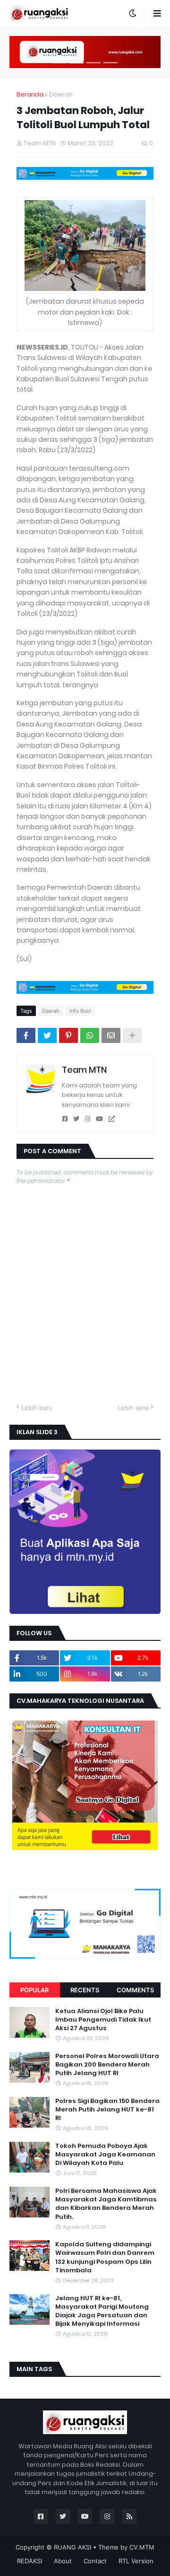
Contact (95, 2561)
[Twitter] (47, 1035)
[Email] (111, 1035)
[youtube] (99, 1119)
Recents (85, 1990)
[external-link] (112, 1119)
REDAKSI (30, 2561)
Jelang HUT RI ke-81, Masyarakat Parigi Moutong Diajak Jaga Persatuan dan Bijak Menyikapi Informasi (102, 2311)
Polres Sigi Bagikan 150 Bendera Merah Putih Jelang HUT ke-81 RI (107, 2110)
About (63, 2561)
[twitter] (76, 1119)
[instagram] (88, 1119)
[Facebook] (26, 1035)
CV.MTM (142, 2547)
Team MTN (84, 1070)
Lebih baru (37, 1408)
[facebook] (65, 1119)
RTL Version (136, 2561)
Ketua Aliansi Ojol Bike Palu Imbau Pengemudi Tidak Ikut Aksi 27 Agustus (103, 2020)
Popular (34, 1990)
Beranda (30, 94)
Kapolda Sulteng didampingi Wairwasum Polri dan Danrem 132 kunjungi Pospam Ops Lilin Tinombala (105, 2257)
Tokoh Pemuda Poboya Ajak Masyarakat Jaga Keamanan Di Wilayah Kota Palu (105, 2155)
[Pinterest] (68, 1035)
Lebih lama (133, 1408)
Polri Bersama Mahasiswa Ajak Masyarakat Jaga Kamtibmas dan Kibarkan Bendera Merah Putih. (106, 2204)
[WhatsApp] (90, 1035)
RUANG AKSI (72, 2547)
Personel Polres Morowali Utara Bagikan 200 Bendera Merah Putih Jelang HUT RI (107, 2065)
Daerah (61, 94)
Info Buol (80, 1011)
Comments (135, 1990)
